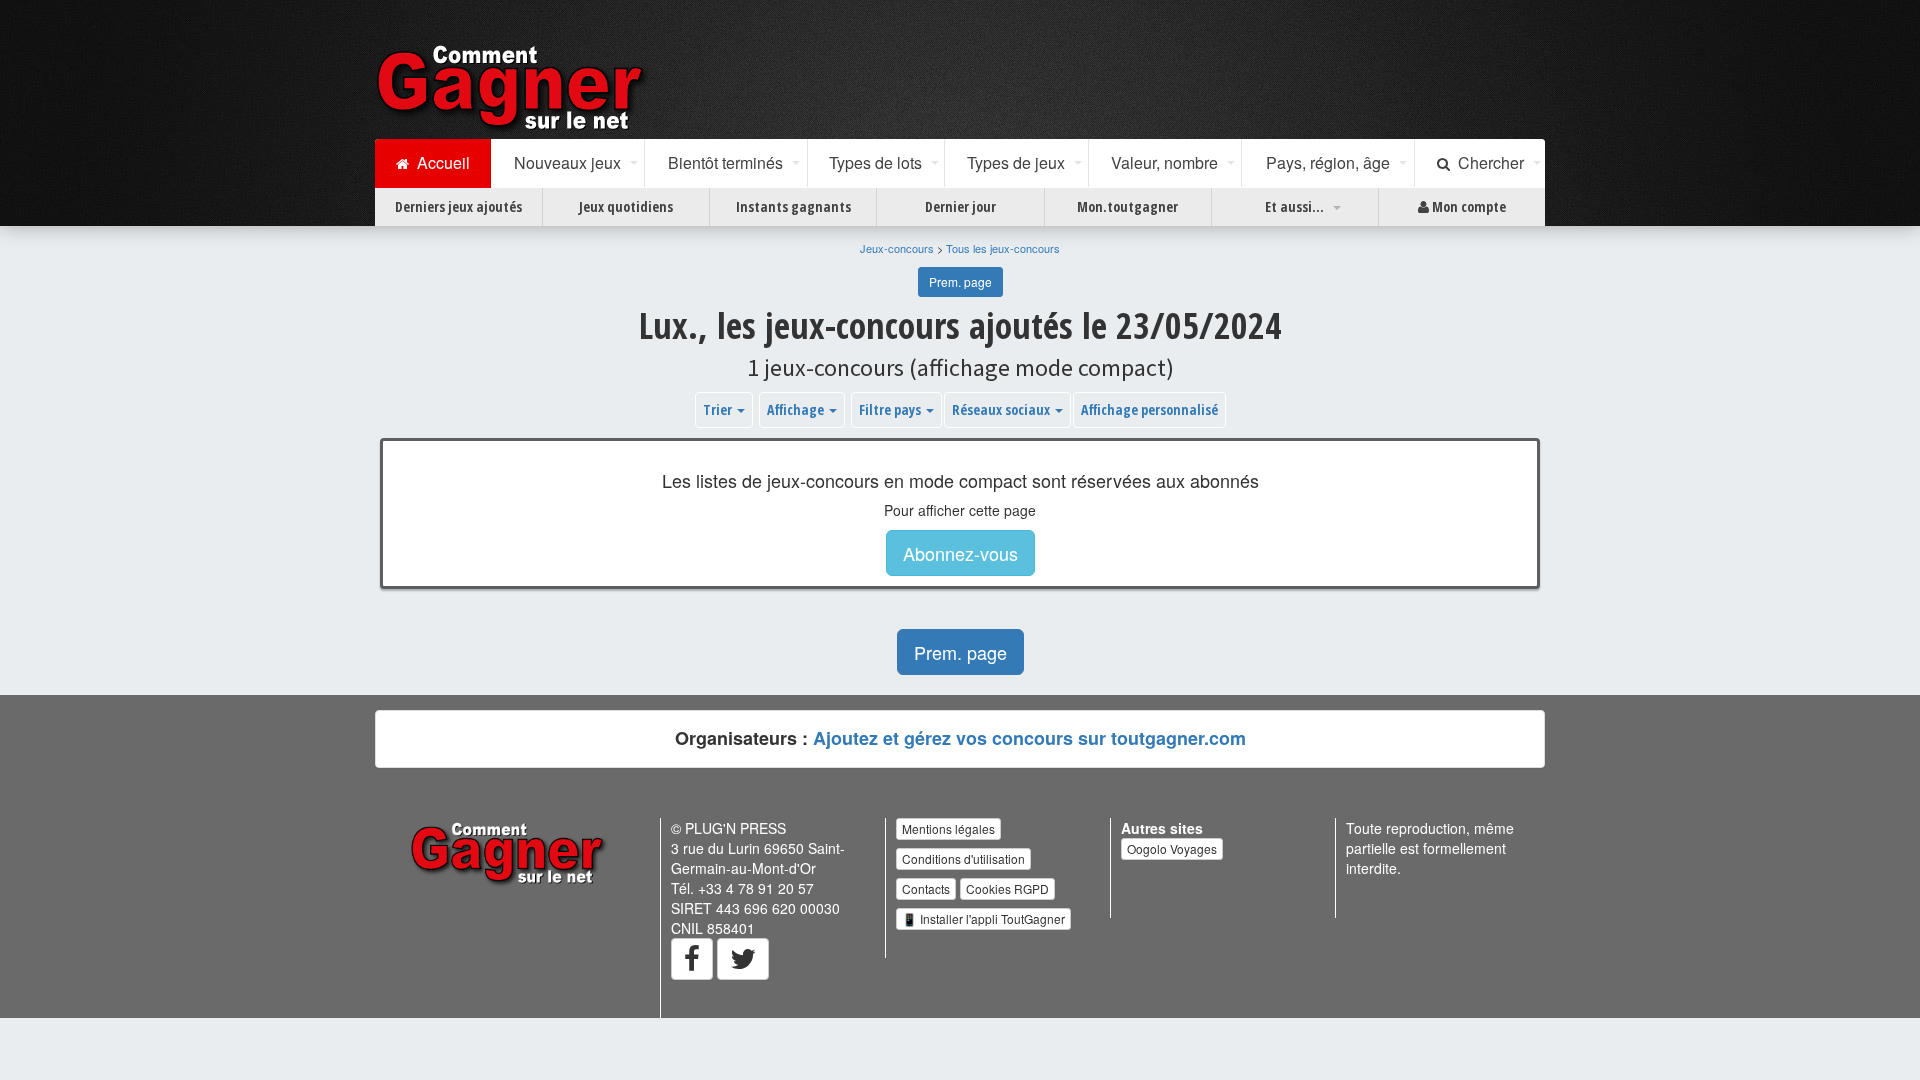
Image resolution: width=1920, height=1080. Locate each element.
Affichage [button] (797, 409)
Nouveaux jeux (567, 162)
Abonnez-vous (960, 553)
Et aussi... (1294, 206)
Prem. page (960, 281)
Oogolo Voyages (1172, 848)
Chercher (1487, 162)
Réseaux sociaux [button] (1002, 409)
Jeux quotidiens (626, 206)
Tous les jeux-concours (1003, 248)
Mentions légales (948, 828)
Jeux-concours (897, 248)
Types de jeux (1016, 162)
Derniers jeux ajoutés (458, 206)
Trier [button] (719, 409)
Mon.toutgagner (1127, 206)
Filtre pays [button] (891, 409)
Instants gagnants (793, 206)
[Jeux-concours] (514, 87)
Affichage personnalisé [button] (1149, 409)
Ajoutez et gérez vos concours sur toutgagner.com (1029, 738)
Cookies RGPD (1007, 888)
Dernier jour (960, 206)
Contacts (926, 888)
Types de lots (875, 162)
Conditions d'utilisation (963, 858)
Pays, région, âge (1328, 162)
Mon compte (1467, 206)
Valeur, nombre (1164, 162)
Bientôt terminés (725, 162)
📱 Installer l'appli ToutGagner (983, 918)
